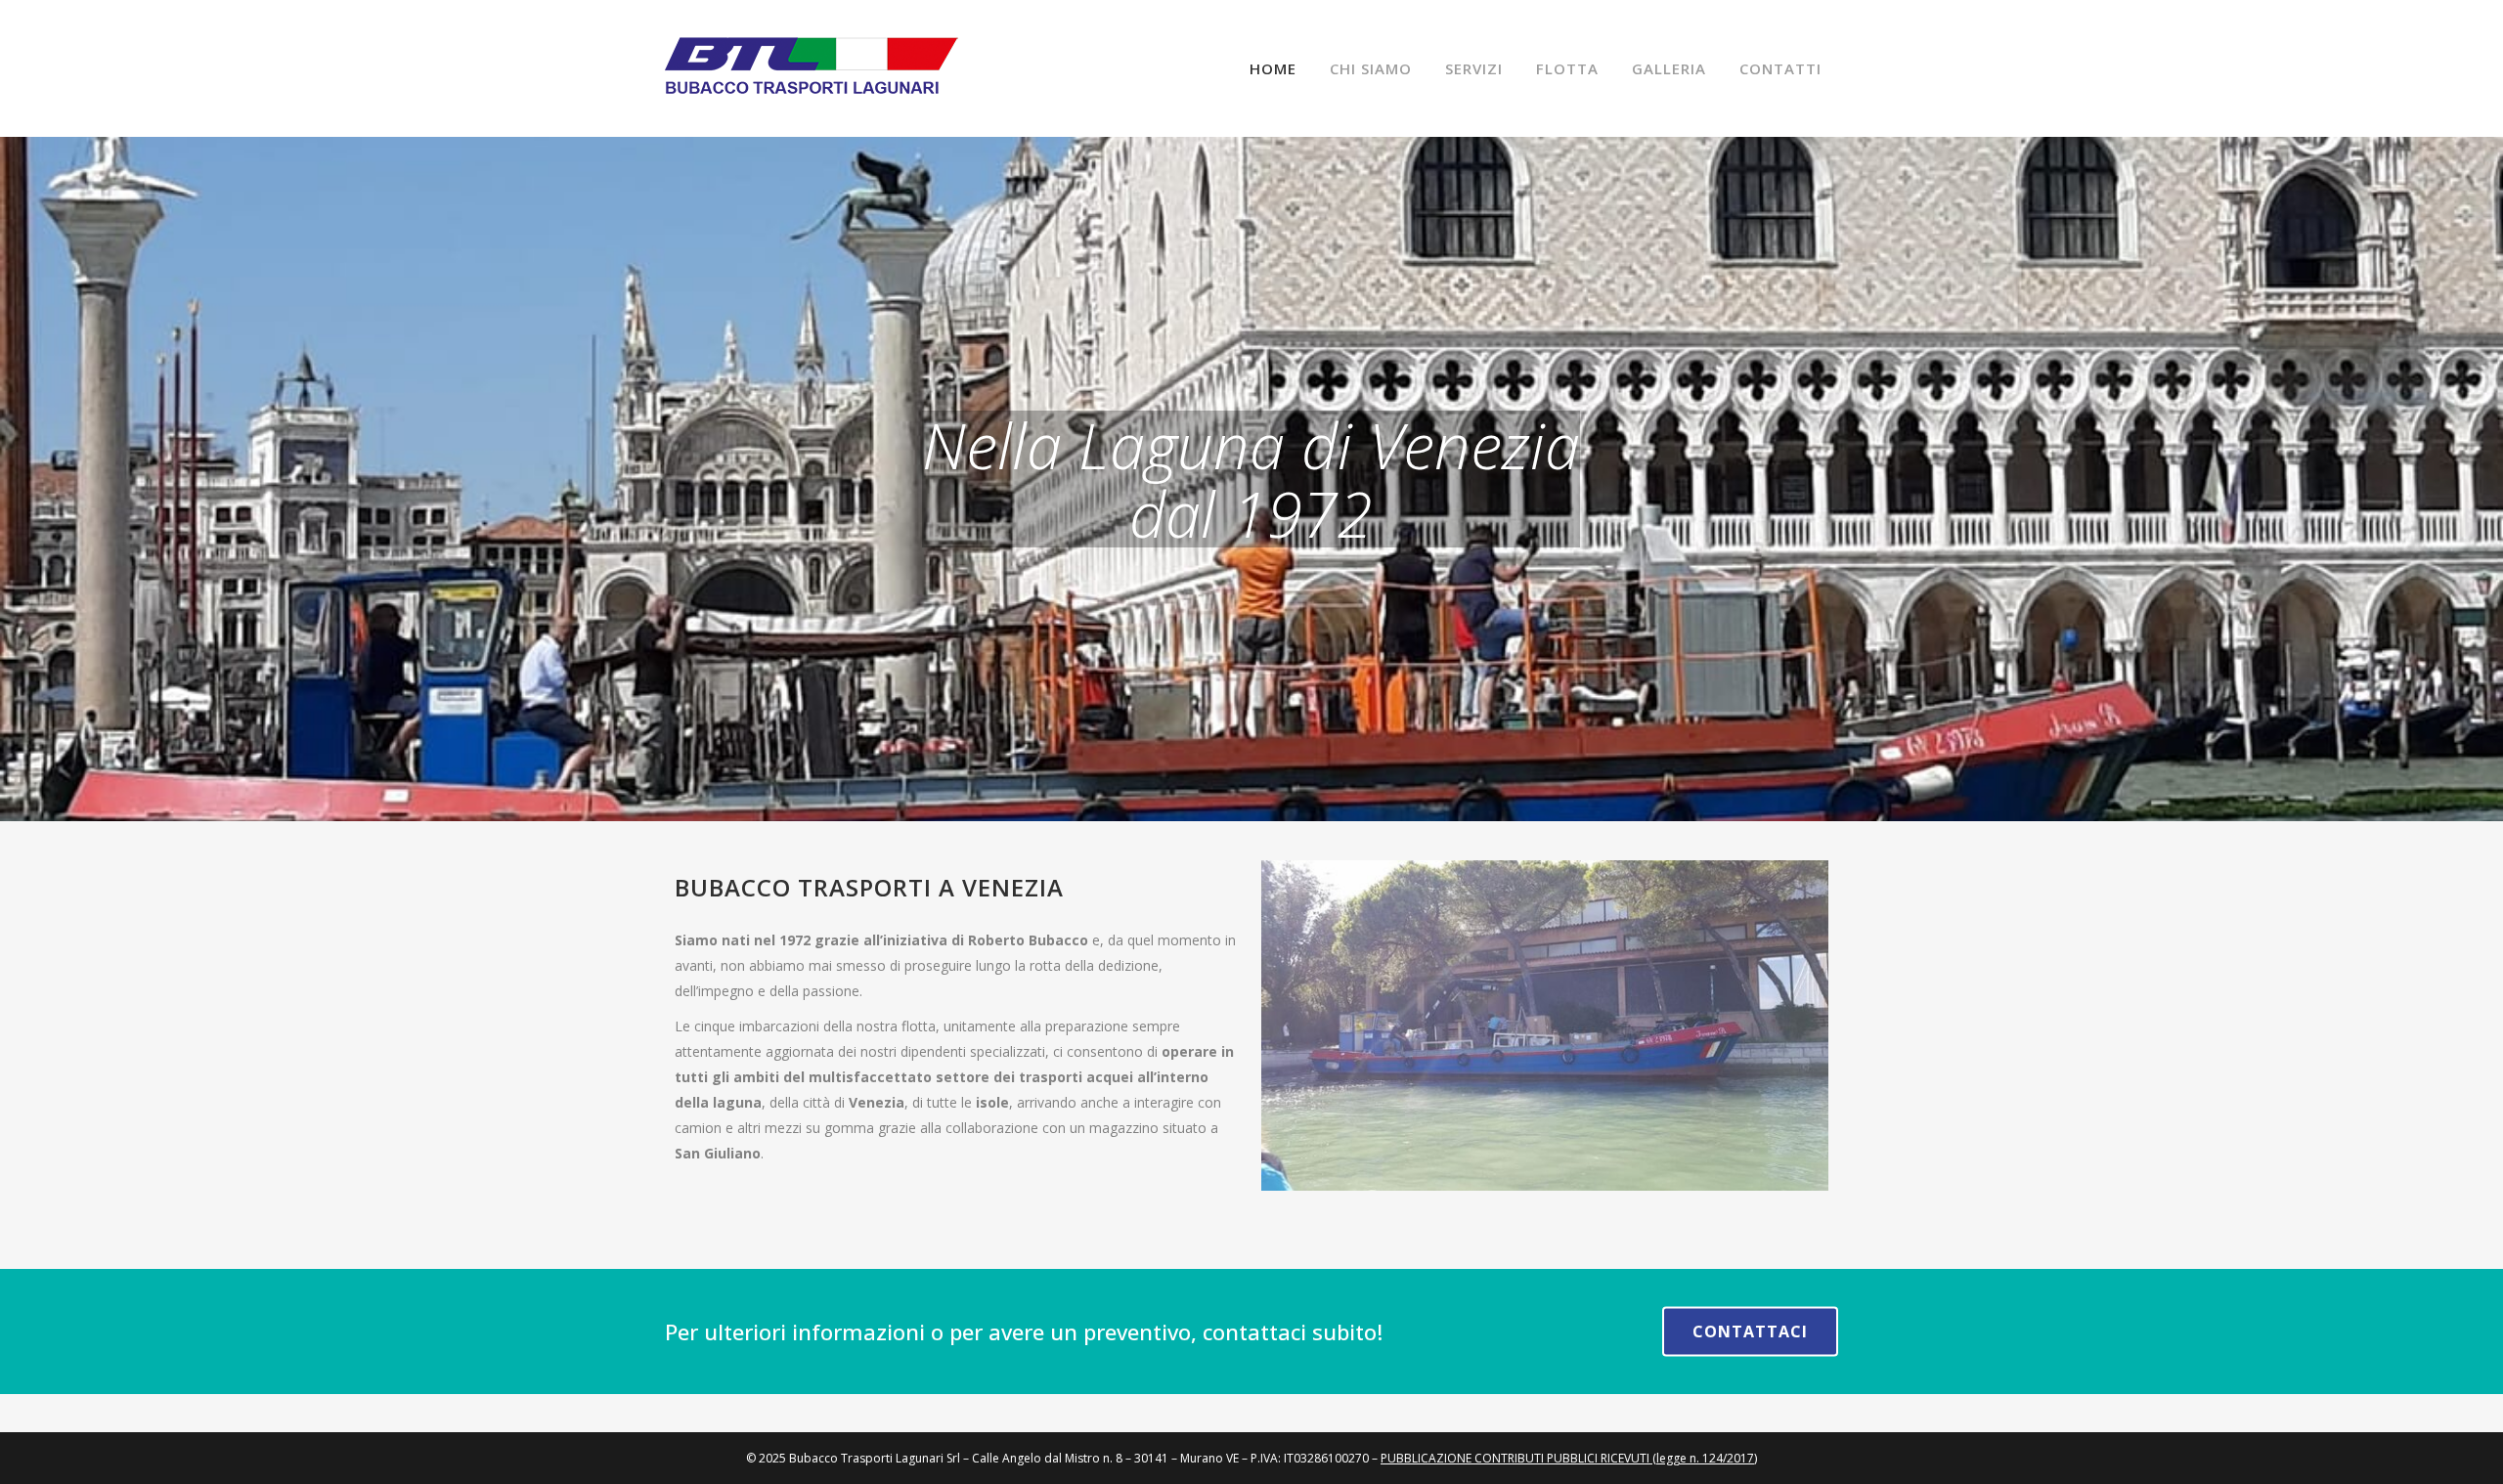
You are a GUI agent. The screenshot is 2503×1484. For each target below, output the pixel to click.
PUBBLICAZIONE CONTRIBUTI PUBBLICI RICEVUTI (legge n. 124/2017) (1569, 1458)
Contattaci (1750, 1331)
